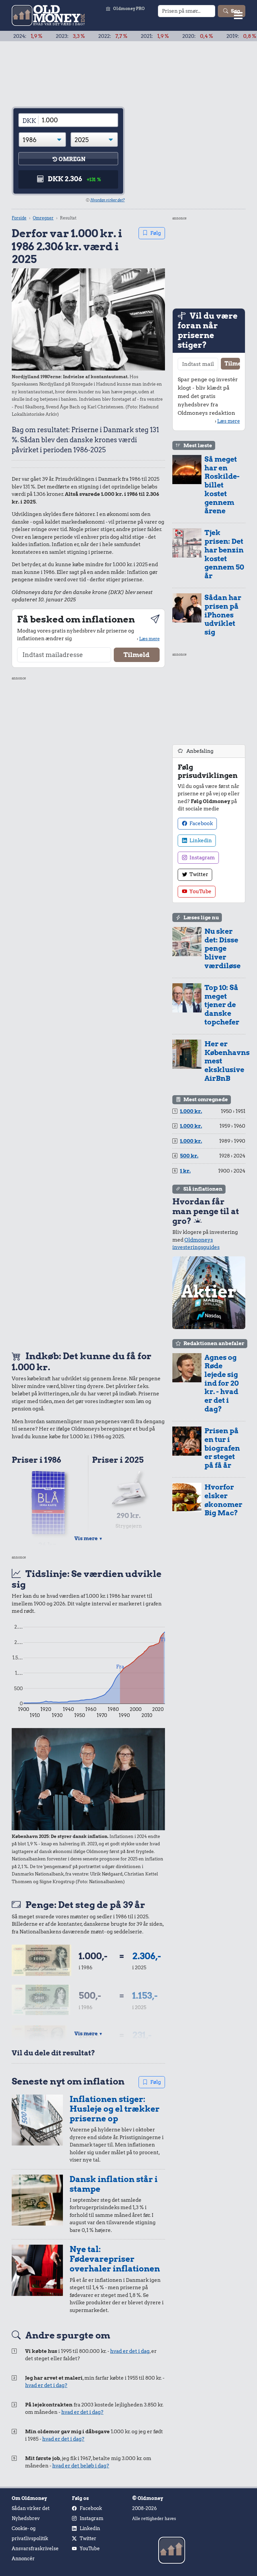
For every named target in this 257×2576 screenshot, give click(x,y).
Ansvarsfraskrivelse (35, 2549)
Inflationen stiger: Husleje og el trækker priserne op (115, 2109)
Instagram (202, 858)
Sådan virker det (31, 2508)
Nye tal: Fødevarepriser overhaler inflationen (115, 2259)
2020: (164, 36)
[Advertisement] (88, 1013)
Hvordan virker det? (108, 200)
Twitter (198, 874)
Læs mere (149, 639)
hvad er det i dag (130, 2351)
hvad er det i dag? (46, 2385)
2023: (36, 36)
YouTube (200, 891)
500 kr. (189, 1156)
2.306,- (147, 1956)
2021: (121, 36)
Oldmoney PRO (129, 9)
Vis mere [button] (89, 1538)
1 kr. (185, 1171)
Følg (156, 233)
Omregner (43, 218)
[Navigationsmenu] (238, 15)
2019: (207, 36)
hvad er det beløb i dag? (81, 2466)
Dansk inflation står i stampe (114, 2184)
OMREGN (72, 159)
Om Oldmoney (29, 2498)
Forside (19, 218)
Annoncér (23, 2559)
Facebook (201, 823)
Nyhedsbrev (26, 2518)
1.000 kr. (191, 1111)
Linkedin (200, 841)
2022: (79, 36)
